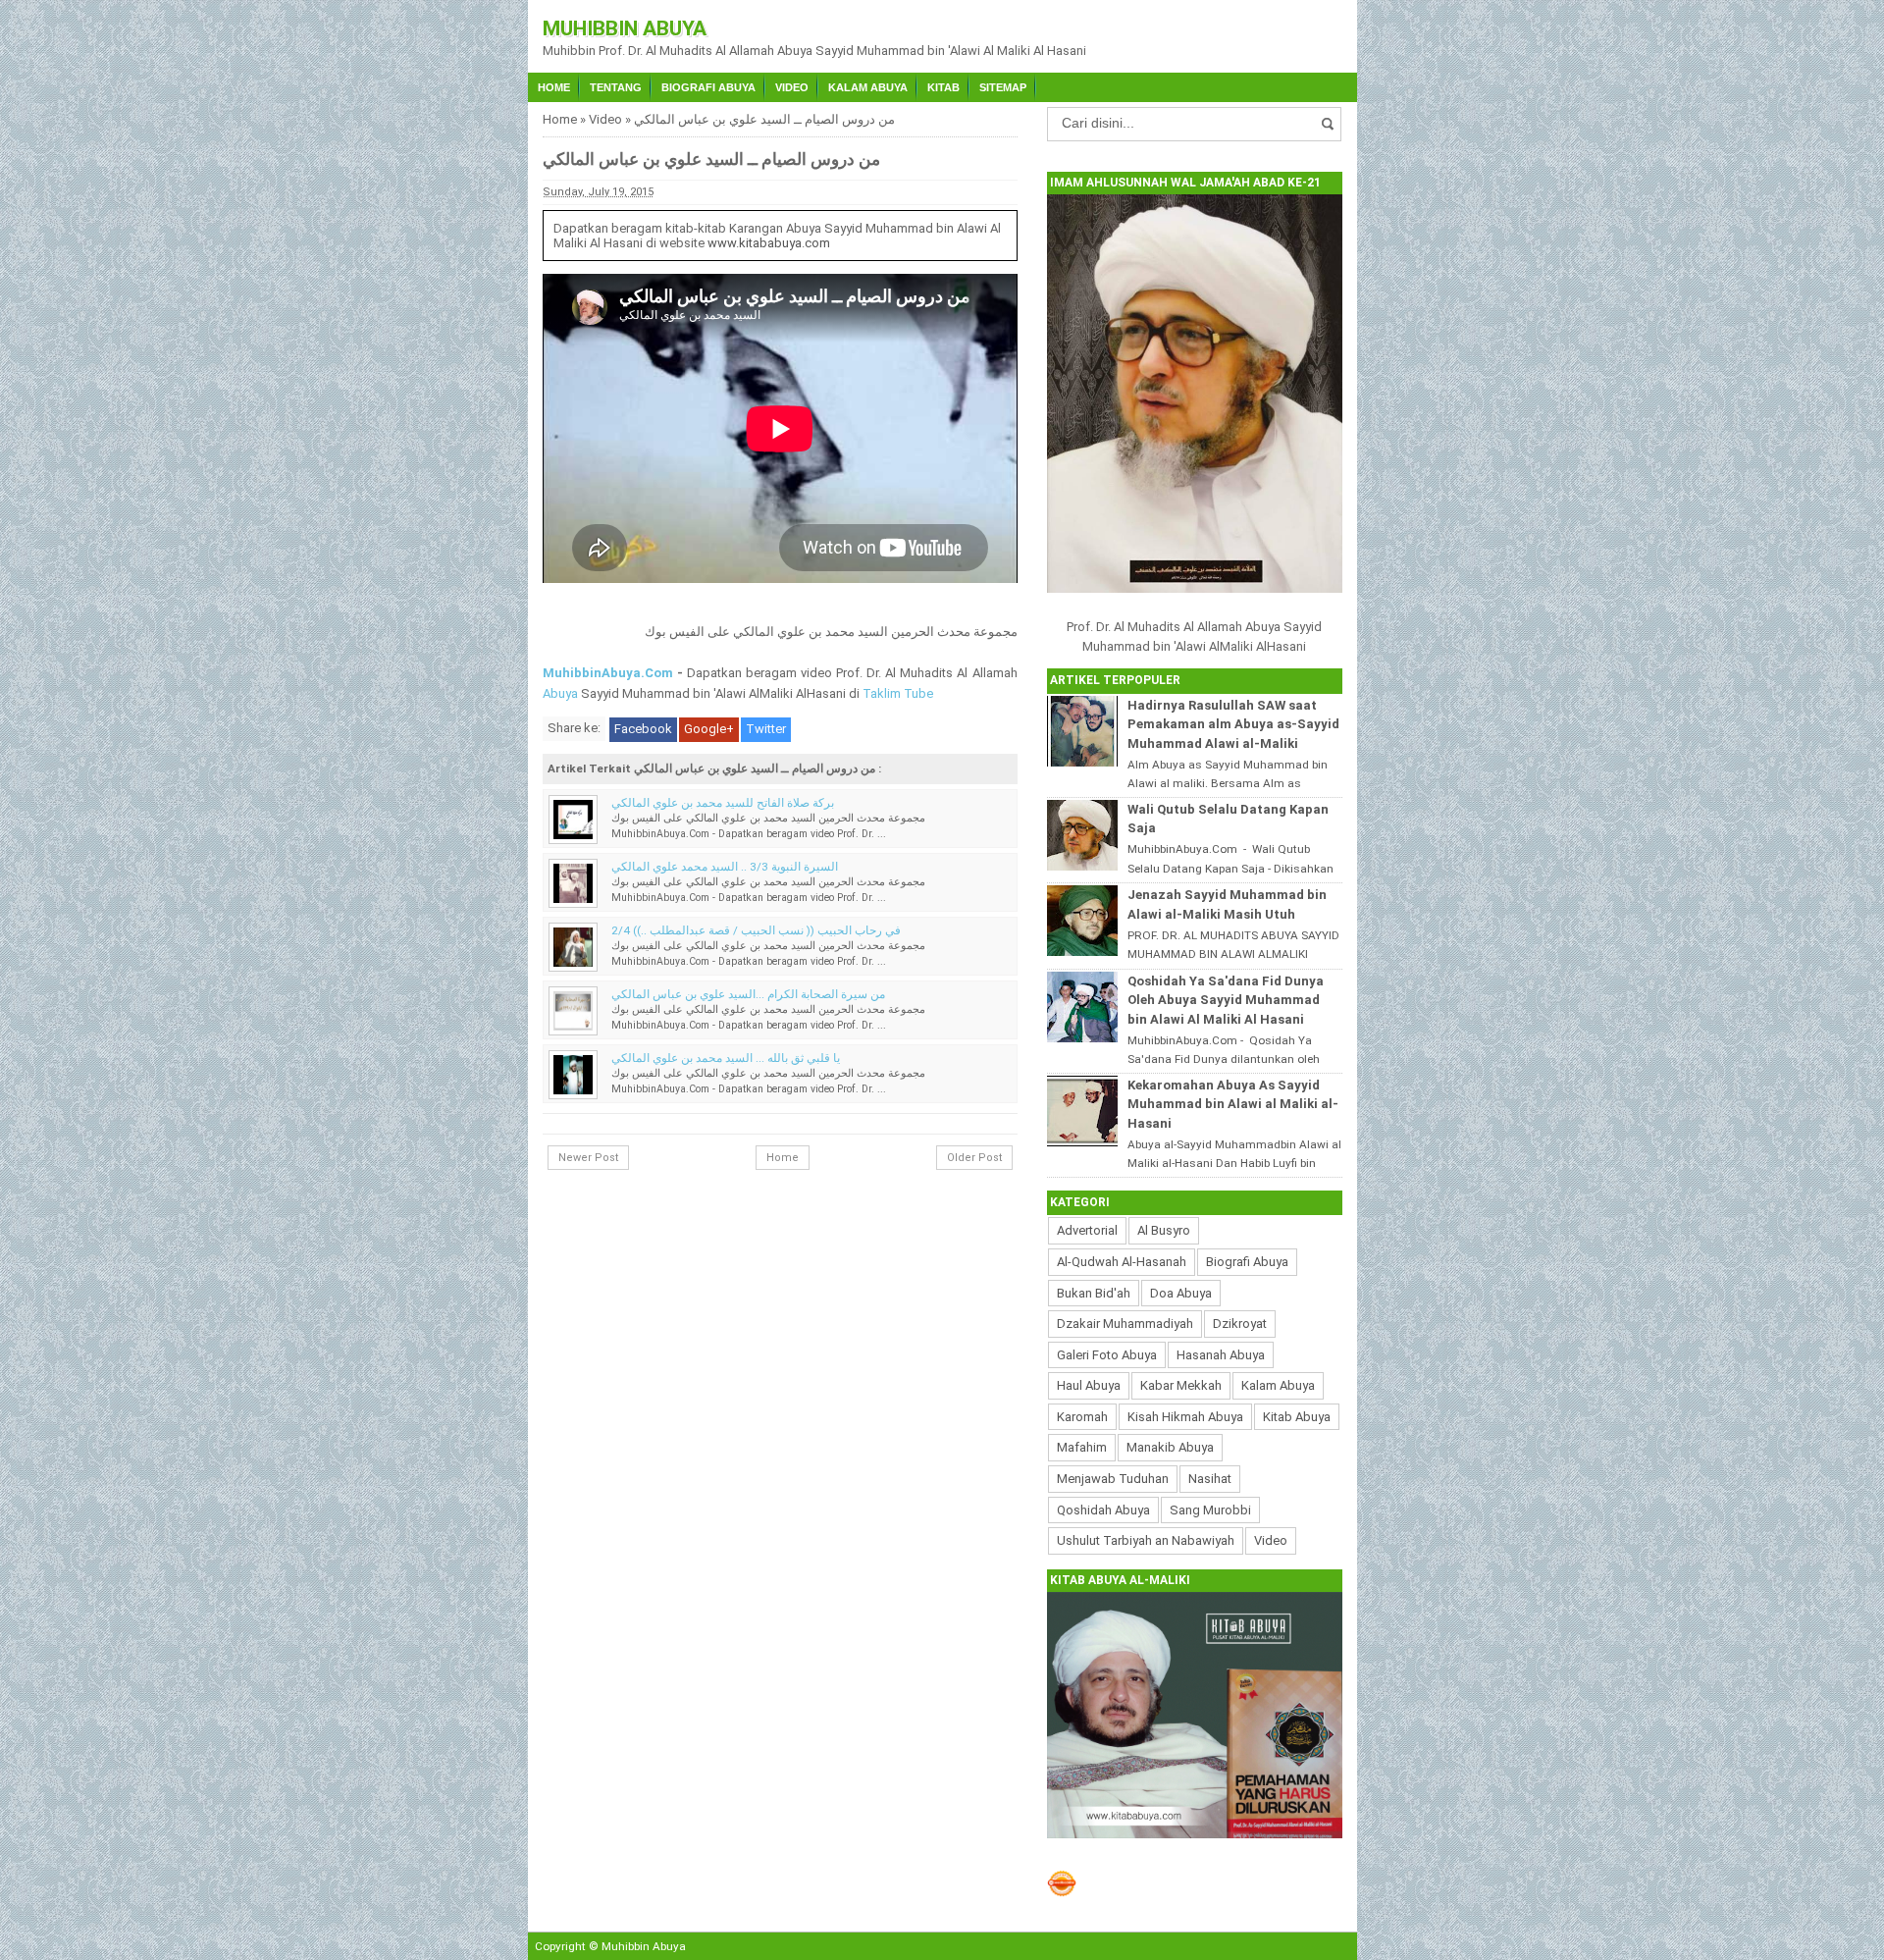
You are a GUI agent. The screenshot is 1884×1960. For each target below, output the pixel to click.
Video (792, 87)
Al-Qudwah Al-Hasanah (1122, 1262)
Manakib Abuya (1170, 1447)
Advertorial (1087, 1230)
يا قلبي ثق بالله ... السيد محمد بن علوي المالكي (726, 1058)
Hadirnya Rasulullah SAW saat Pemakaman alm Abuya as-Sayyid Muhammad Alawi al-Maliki (1233, 724)
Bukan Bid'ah (1094, 1293)
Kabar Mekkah (1181, 1385)
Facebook (643, 729)
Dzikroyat (1240, 1324)
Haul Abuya (1089, 1385)
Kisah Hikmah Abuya (1185, 1417)
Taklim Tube (898, 693)
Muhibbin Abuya (625, 28)
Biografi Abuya (708, 87)
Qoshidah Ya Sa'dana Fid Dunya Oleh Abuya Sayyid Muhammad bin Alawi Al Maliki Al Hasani (1226, 1000)
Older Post (974, 1158)
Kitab (943, 87)
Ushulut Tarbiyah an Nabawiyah (1146, 1540)
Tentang (616, 87)
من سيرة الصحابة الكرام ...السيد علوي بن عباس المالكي (748, 994)
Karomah (1082, 1417)
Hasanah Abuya (1221, 1355)
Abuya (560, 693)
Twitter (766, 729)
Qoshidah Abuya (1103, 1510)
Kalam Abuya (868, 87)
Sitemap (1003, 87)
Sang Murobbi (1210, 1510)
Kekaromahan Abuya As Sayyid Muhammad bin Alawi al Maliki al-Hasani (1233, 1104)
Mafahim (1082, 1447)
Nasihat (1210, 1479)
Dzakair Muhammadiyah (1125, 1324)
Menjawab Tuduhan (1113, 1479)
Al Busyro (1164, 1230)
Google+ (709, 729)
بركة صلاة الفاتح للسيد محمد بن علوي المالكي (723, 803)
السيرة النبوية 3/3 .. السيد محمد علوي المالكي (725, 867)
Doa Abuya (1181, 1293)
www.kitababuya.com (769, 243)
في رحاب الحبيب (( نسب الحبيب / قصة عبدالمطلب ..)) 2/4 (756, 930)
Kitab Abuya (1297, 1417)
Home (554, 87)
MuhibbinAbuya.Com (608, 673)
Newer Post (588, 1158)
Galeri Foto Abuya (1107, 1355)
